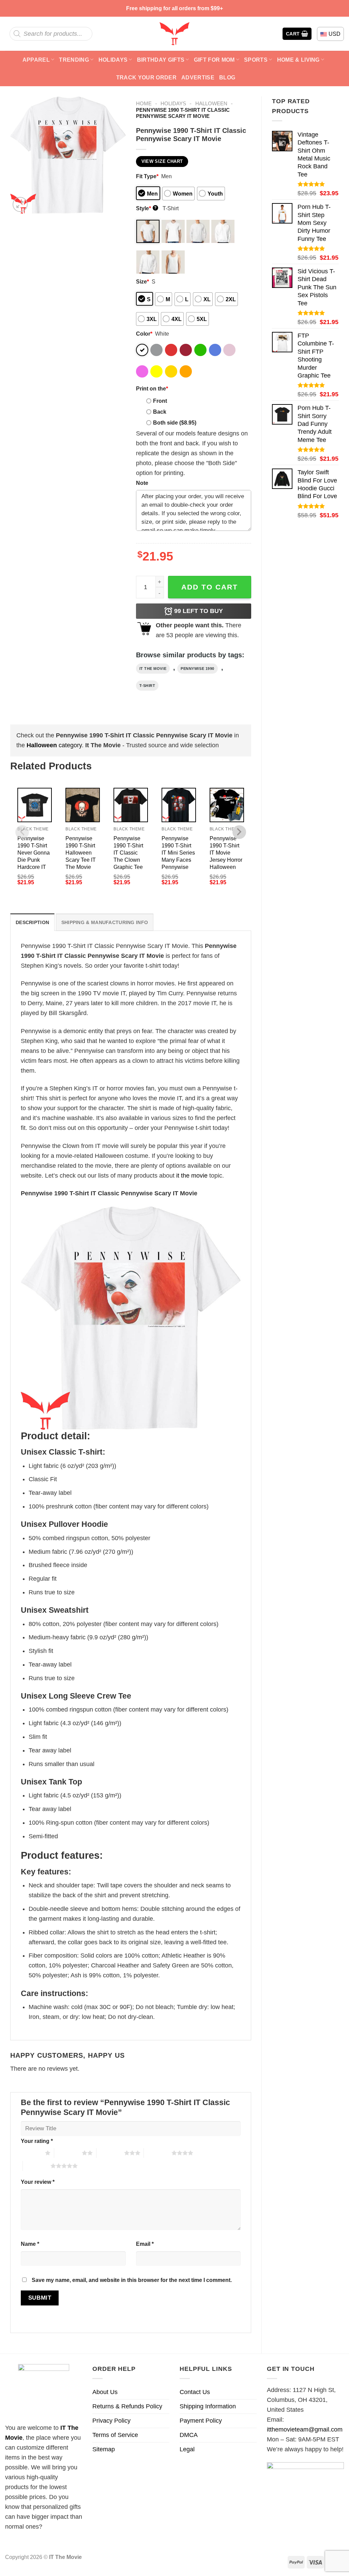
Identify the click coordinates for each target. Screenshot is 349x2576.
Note (142, 483)
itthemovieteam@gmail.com (305, 2429)
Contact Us (195, 2392)
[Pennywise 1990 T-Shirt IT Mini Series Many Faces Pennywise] (179, 805)
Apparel (36, 60)
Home (144, 103)
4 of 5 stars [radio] (158, 2153)
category (54, 745)
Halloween (211, 103)
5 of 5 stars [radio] (37, 2166)
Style (146, 208)
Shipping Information (208, 2406)
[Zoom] (20, 204)
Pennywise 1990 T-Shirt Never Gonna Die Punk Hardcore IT (34, 853)
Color (144, 334)
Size (142, 281)
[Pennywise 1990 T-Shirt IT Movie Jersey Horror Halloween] (227, 805)
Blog (227, 77)
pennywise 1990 (198, 669)
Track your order (146, 77)
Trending (74, 60)
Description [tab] (32, 922)
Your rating (37, 2141)
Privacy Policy (111, 2421)
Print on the (152, 388)
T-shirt (147, 686)
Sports (256, 60)
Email (145, 2244)
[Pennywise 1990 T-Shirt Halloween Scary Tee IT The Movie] (83, 805)
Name (30, 2244)
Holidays (113, 60)
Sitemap (104, 2449)
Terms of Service (115, 2435)
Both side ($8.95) (175, 423)
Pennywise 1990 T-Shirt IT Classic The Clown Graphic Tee (128, 853)
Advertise (198, 77)
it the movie (153, 669)
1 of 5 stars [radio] (31, 2153)
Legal (187, 2449)
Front (160, 401)
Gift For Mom (214, 60)
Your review (38, 2182)
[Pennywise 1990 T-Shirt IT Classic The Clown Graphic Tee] (131, 805)
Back (160, 412)
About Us (105, 2392)
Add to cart (210, 587)
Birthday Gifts (161, 60)
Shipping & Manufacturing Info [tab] (105, 922)
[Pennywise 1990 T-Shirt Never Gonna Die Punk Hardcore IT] (35, 805)
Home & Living (298, 60)
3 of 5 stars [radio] (110, 2153)
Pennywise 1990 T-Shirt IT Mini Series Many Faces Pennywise (178, 853)
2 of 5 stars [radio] (68, 2153)
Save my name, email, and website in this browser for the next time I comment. (132, 2280)
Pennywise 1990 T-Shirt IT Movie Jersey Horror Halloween (226, 853)
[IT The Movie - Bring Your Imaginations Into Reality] (174, 34)
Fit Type (147, 176)
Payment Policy (201, 2421)
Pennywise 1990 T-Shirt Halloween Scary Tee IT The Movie (81, 853)
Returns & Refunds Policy (127, 2406)
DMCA (189, 2435)
